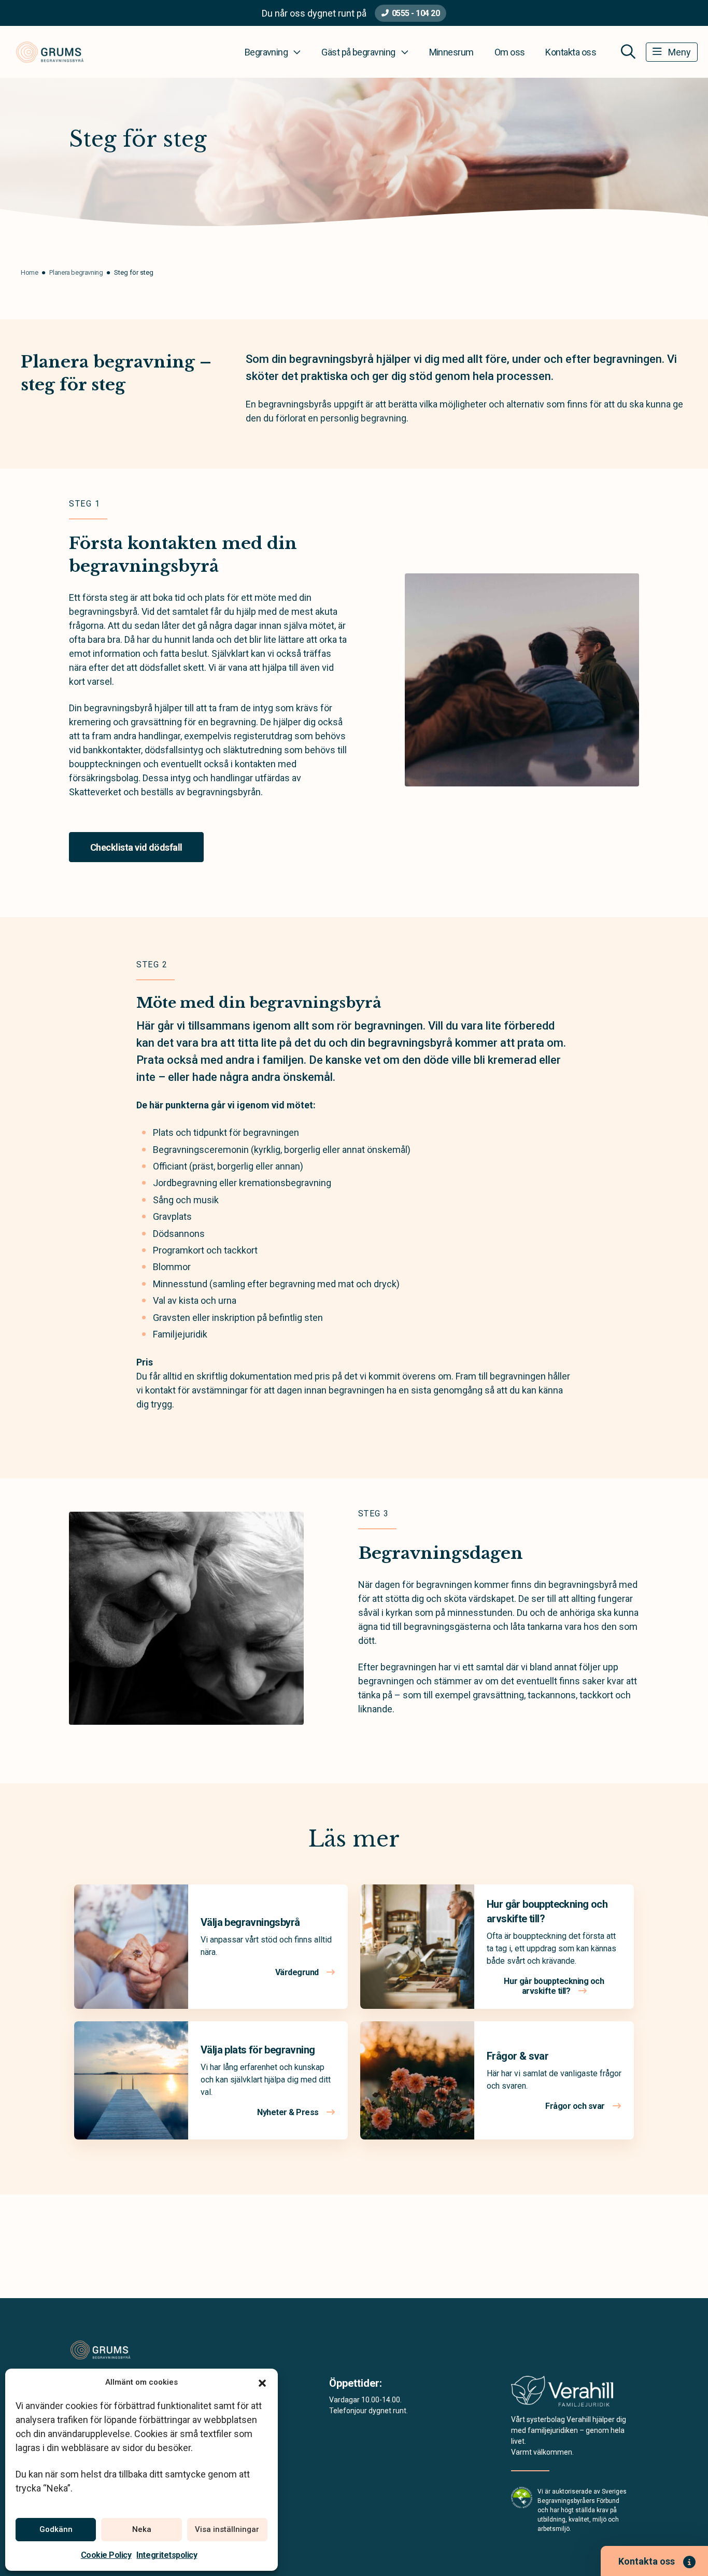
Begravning (266, 52)
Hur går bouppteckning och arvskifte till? (554, 1986)
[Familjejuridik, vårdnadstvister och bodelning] (562, 2394)
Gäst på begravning (358, 52)
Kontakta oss (571, 52)
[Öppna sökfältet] (628, 52)
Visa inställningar (227, 2529)
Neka (142, 2529)
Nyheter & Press (289, 2112)
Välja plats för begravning (258, 2050)
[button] (262, 2382)
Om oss (510, 52)
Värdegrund (298, 1972)
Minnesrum (451, 52)
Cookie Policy (106, 2555)
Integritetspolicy (167, 2555)
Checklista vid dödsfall (136, 847)
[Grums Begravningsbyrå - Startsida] (124, 2350)
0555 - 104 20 (416, 13)
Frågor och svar (576, 2106)
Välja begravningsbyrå (250, 1922)
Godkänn (56, 2529)
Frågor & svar (518, 2056)
